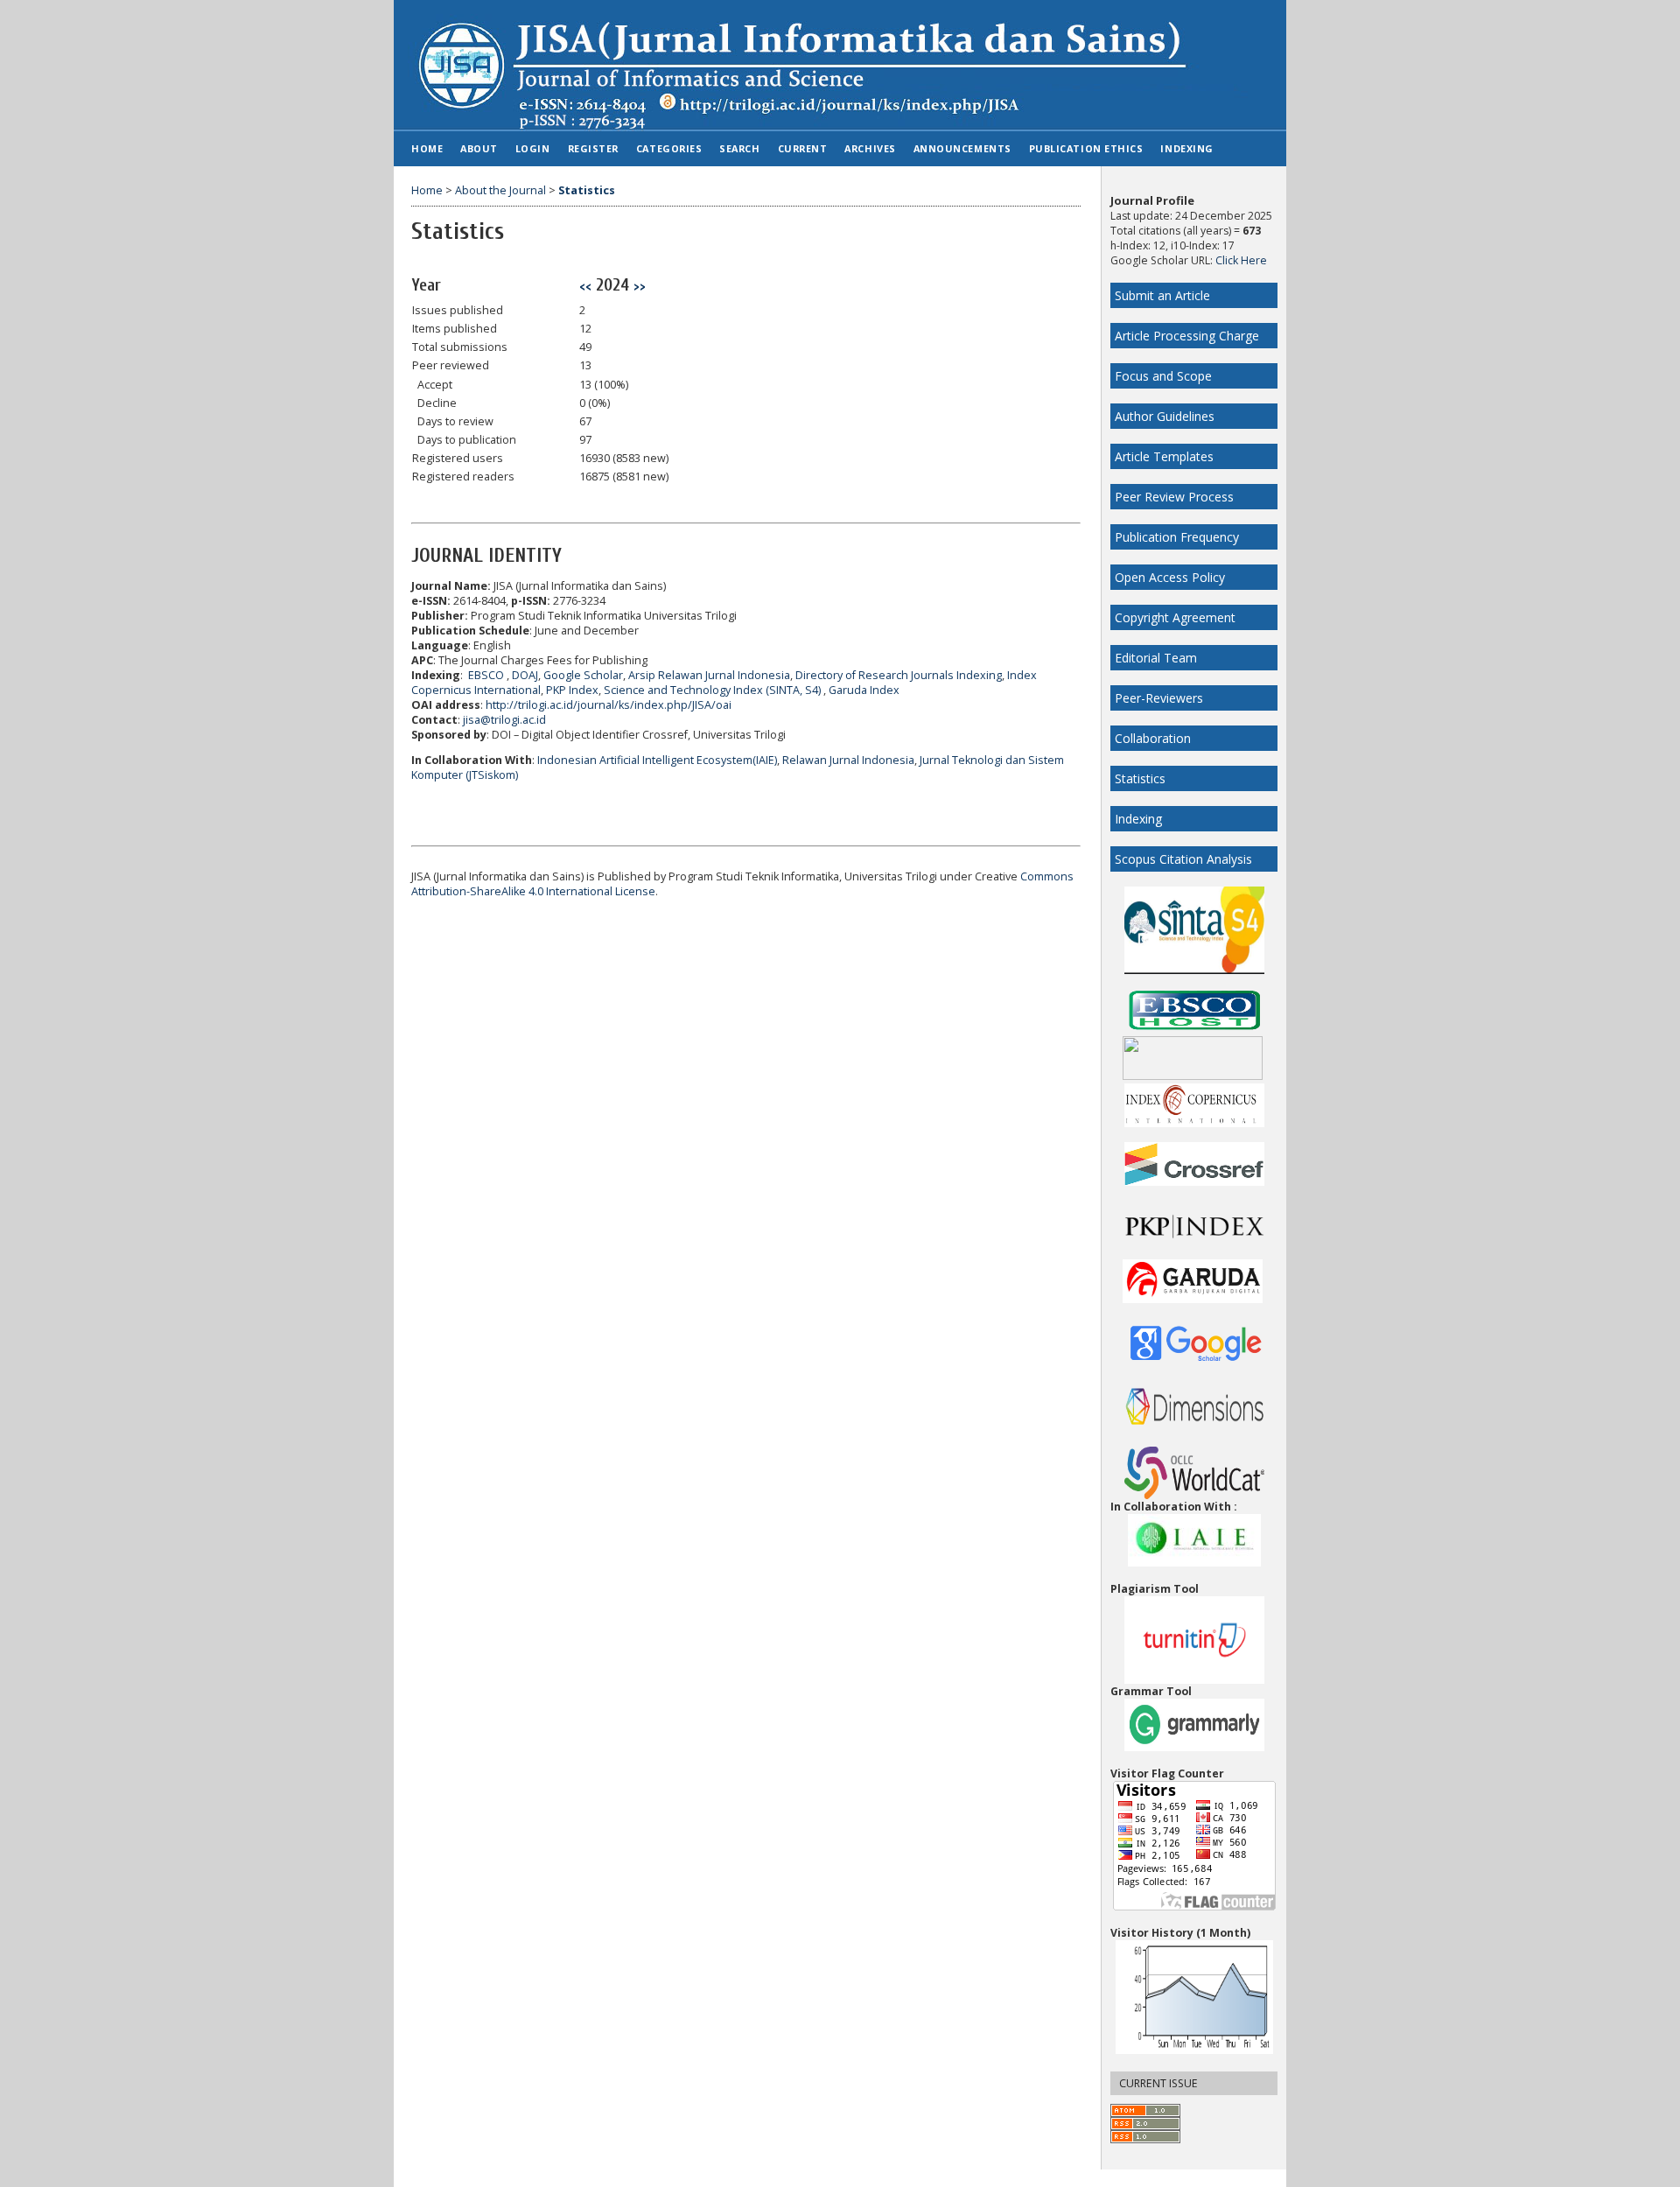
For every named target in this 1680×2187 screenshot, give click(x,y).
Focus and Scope (1163, 376)
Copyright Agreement (1175, 617)
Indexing (1138, 819)
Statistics (1140, 778)
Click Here (1241, 260)
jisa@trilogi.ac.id (504, 720)
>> (640, 286)
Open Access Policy (1170, 577)
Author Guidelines (1165, 416)
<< (585, 286)
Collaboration (1153, 738)
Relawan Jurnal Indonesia (848, 760)
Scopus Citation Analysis (1183, 859)
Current (803, 148)
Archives (870, 148)
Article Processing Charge (1187, 336)
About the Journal (500, 190)
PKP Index (572, 690)
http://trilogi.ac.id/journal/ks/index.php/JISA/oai (609, 705)
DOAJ (525, 675)
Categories (669, 148)
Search (739, 148)
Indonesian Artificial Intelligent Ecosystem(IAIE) (657, 760)
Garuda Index (864, 690)
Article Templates (1164, 456)
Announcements (962, 148)
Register (593, 148)
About (479, 148)
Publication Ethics (1086, 148)
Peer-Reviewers (1159, 698)
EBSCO (486, 675)
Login (533, 148)
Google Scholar (583, 675)
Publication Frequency (1177, 537)
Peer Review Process (1174, 497)
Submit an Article (1162, 295)
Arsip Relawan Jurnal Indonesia (709, 675)
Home (427, 148)
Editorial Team (1156, 658)
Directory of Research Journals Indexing (899, 675)
